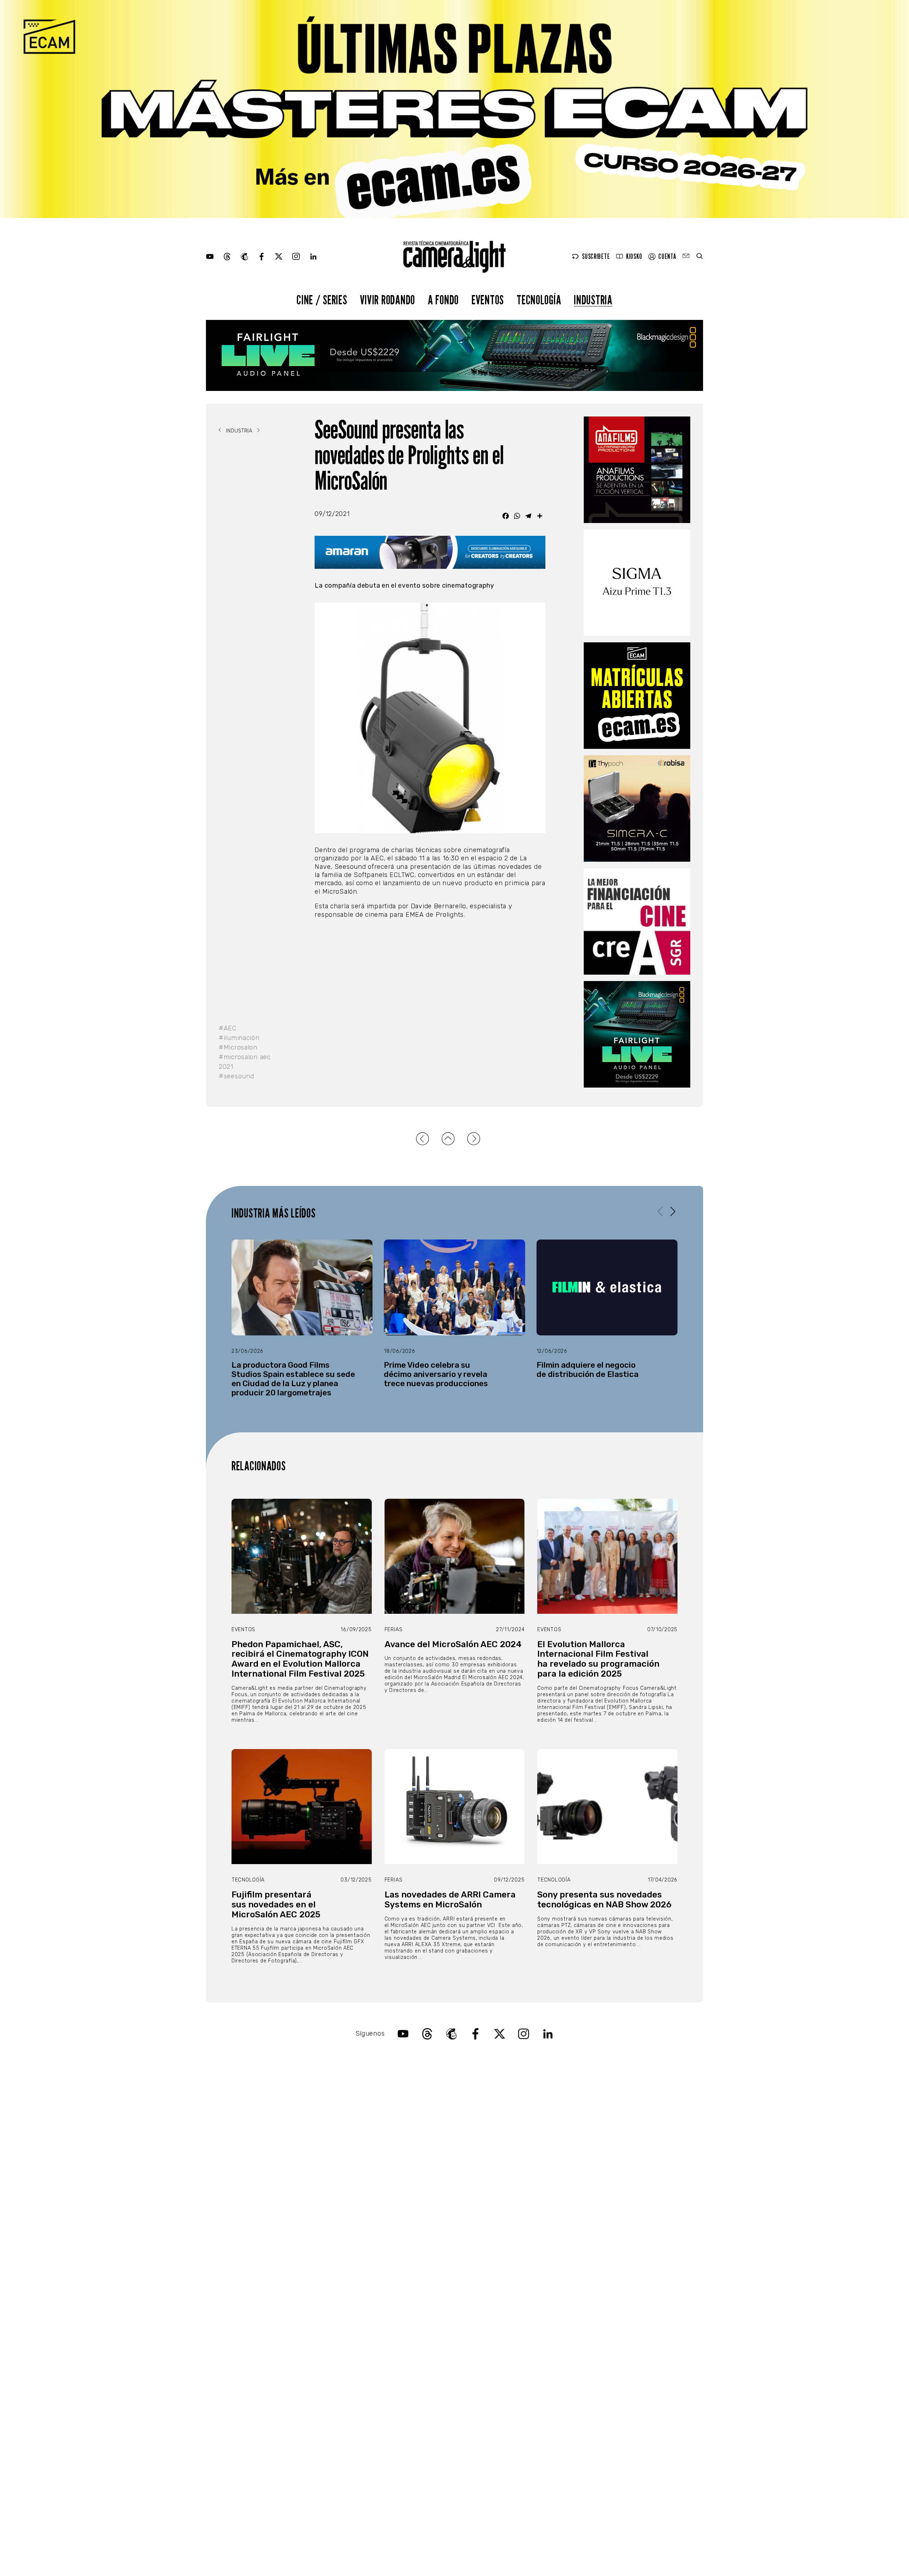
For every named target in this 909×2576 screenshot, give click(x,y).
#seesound (236, 1076)
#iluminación (239, 1038)
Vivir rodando (388, 299)
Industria (593, 299)
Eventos (488, 299)
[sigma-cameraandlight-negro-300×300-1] (637, 583)
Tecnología (539, 299)
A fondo (443, 299)
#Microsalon (238, 1047)
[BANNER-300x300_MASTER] (637, 470)
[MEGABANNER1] (454, 109)
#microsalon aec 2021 (245, 1062)
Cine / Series (322, 299)
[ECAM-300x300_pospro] (637, 696)
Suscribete (596, 257)
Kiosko (634, 257)
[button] (673, 1211)
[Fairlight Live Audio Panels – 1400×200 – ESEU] (454, 355)
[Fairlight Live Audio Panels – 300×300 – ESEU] (637, 1034)
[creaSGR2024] (637, 921)
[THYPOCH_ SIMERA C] (637, 808)
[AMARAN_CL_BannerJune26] (430, 552)
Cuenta (667, 257)
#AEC (228, 1028)
